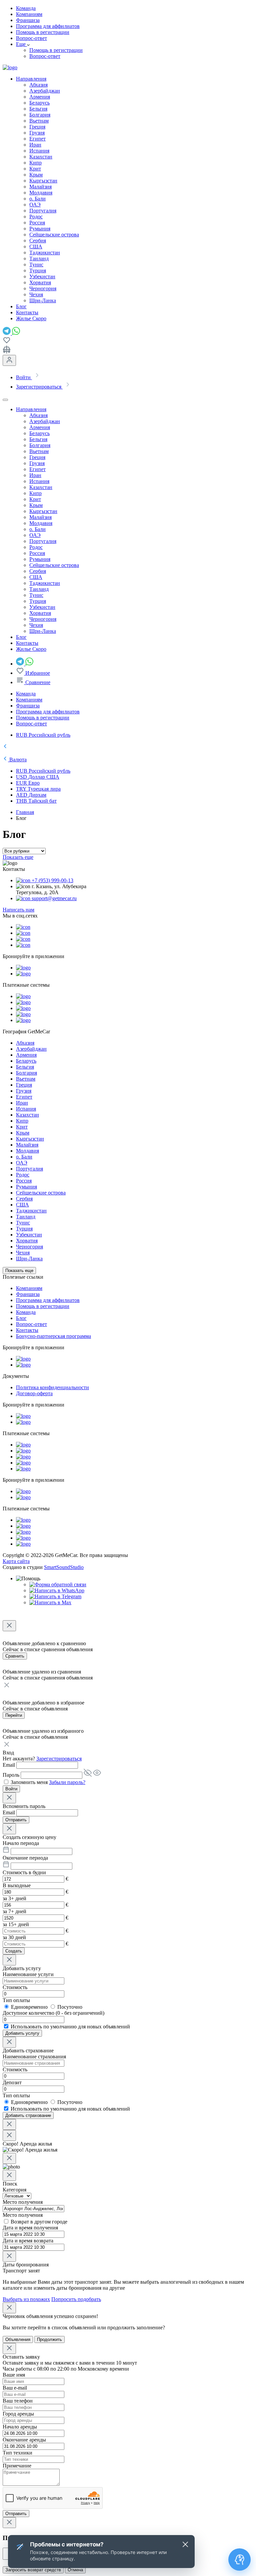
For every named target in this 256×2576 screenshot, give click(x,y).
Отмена (75, 2570)
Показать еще (18, 857)
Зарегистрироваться (59, 1759)
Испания (39, 151)
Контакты (27, 1330)
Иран (35, 145)
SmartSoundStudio (64, 1567)
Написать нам (18, 910)
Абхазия (38, 85)
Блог (21, 1318)
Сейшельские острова (54, 235)
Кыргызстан (43, 181)
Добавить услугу (22, 2033)
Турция (38, 270)
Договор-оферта (34, 1393)
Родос (36, 217)
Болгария (40, 115)
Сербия (38, 241)
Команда (26, 8)
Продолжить (49, 2339)
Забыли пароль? (67, 1782)
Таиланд (39, 258)
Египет (37, 139)
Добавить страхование (28, 2115)
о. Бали (37, 199)
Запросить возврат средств (33, 2570)
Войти (11, 1789)
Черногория (43, 288)
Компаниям (29, 14)
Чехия (36, 294)
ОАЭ (35, 205)
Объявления (18, 2339)
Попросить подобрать (76, 2299)
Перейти (14, 1715)
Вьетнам (39, 121)
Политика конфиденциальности (52, 1387)
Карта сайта (16, 1561)
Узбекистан (42, 276)
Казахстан (41, 157)
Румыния (40, 229)
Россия (37, 223)
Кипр (35, 163)
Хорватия (40, 282)
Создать (14, 1951)
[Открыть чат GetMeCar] (240, 2560)
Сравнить (15, 1656)
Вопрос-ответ (31, 38)
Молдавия (41, 193)
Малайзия (40, 187)
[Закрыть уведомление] (185, 2544)
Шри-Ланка (43, 300)
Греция (37, 127)
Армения (40, 97)
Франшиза (28, 20)
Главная (25, 812)
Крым (36, 175)
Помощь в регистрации (43, 32)
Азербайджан (45, 91)
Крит (35, 169)
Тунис (36, 264)
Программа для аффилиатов (48, 26)
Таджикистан (45, 253)
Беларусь (39, 103)
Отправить (16, 1820)
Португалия (43, 211)
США (36, 247)
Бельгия (38, 109)
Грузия (37, 133)
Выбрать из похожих (26, 2299)
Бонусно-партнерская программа (53, 1336)
